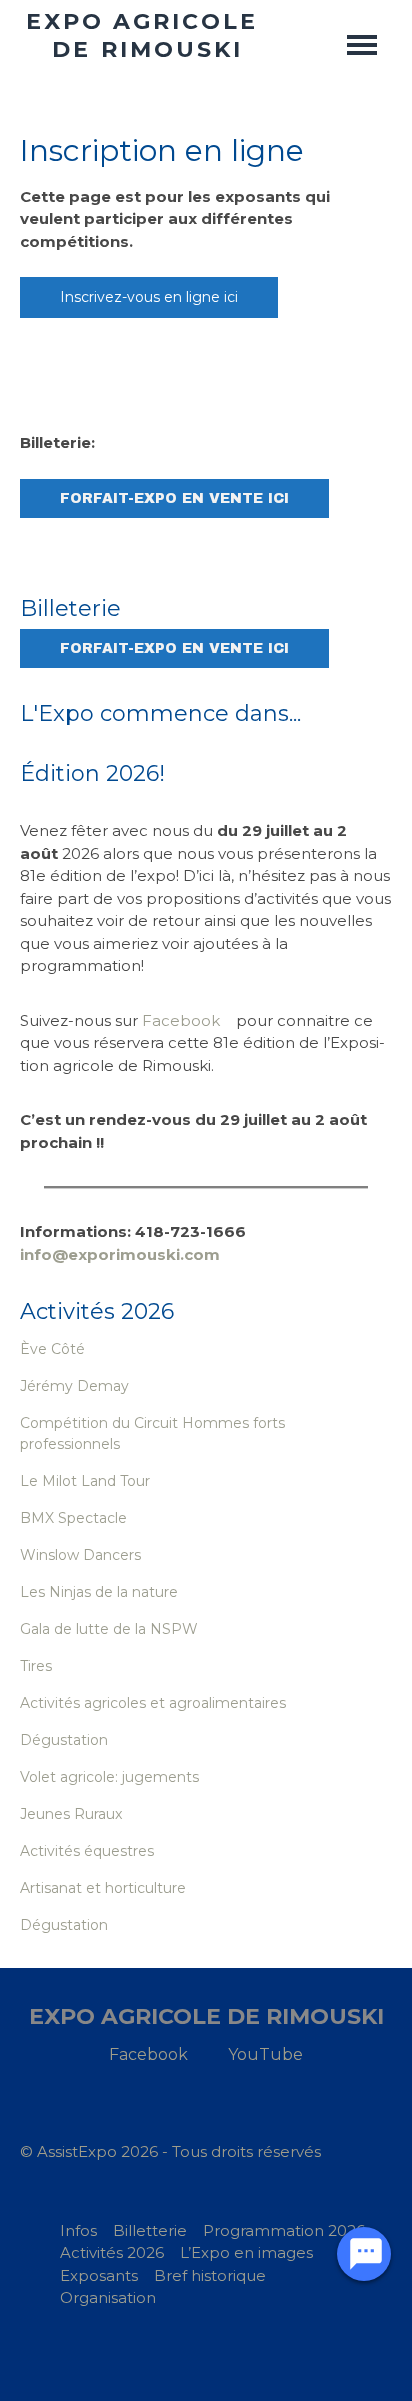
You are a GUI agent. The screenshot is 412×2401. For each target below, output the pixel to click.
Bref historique (210, 2275)
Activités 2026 (112, 2252)
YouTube (265, 2054)
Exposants (99, 2275)
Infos (78, 2230)
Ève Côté (52, 1349)
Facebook (181, 1020)
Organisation (108, 2297)
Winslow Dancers (80, 1555)
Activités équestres (87, 1851)
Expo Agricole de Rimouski (206, 2016)
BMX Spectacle (73, 1518)
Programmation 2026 (284, 2230)
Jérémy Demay (74, 1386)
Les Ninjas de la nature (99, 1592)
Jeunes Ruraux (71, 1814)
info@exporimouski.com (120, 1254)
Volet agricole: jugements (109, 1777)
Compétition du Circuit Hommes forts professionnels (152, 1433)
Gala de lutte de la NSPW (109, 1629)
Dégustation (64, 1740)
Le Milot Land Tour (85, 1481)
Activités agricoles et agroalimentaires (153, 1703)
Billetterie (150, 2230)
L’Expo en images (246, 2252)
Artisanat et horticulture (103, 1888)
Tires (36, 1666)
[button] (362, 45)
